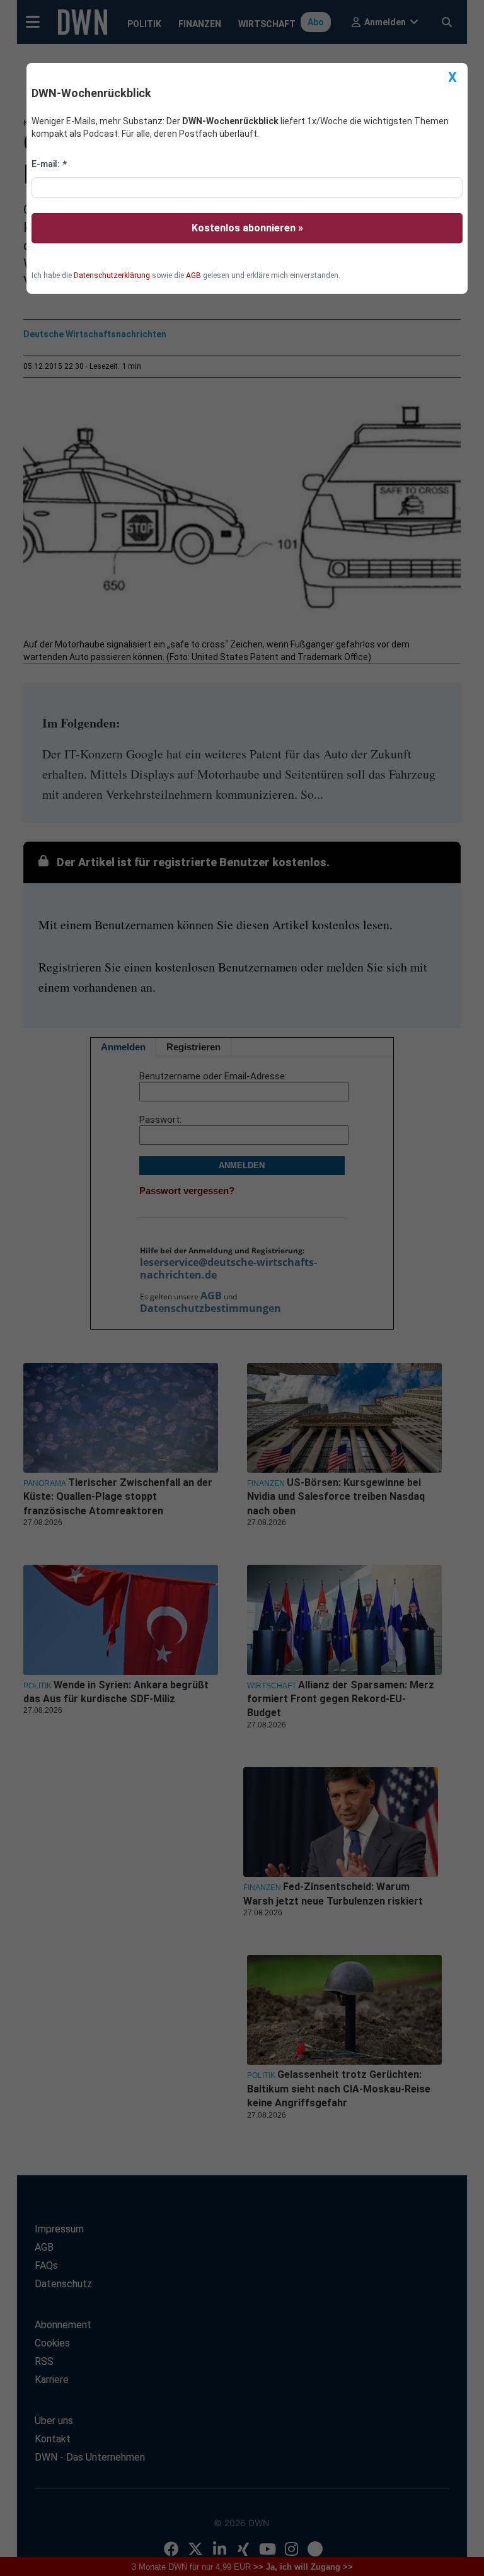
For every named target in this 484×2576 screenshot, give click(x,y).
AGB (193, 276)
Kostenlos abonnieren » (247, 228)
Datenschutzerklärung (112, 276)
